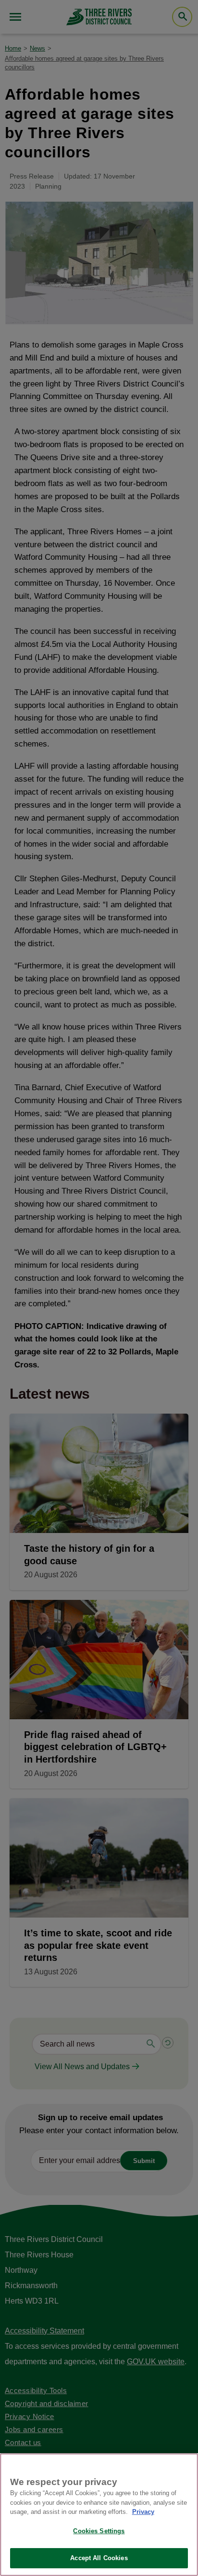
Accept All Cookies (99, 2558)
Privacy (143, 2512)
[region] (99, 2515)
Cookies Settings (99, 2531)
